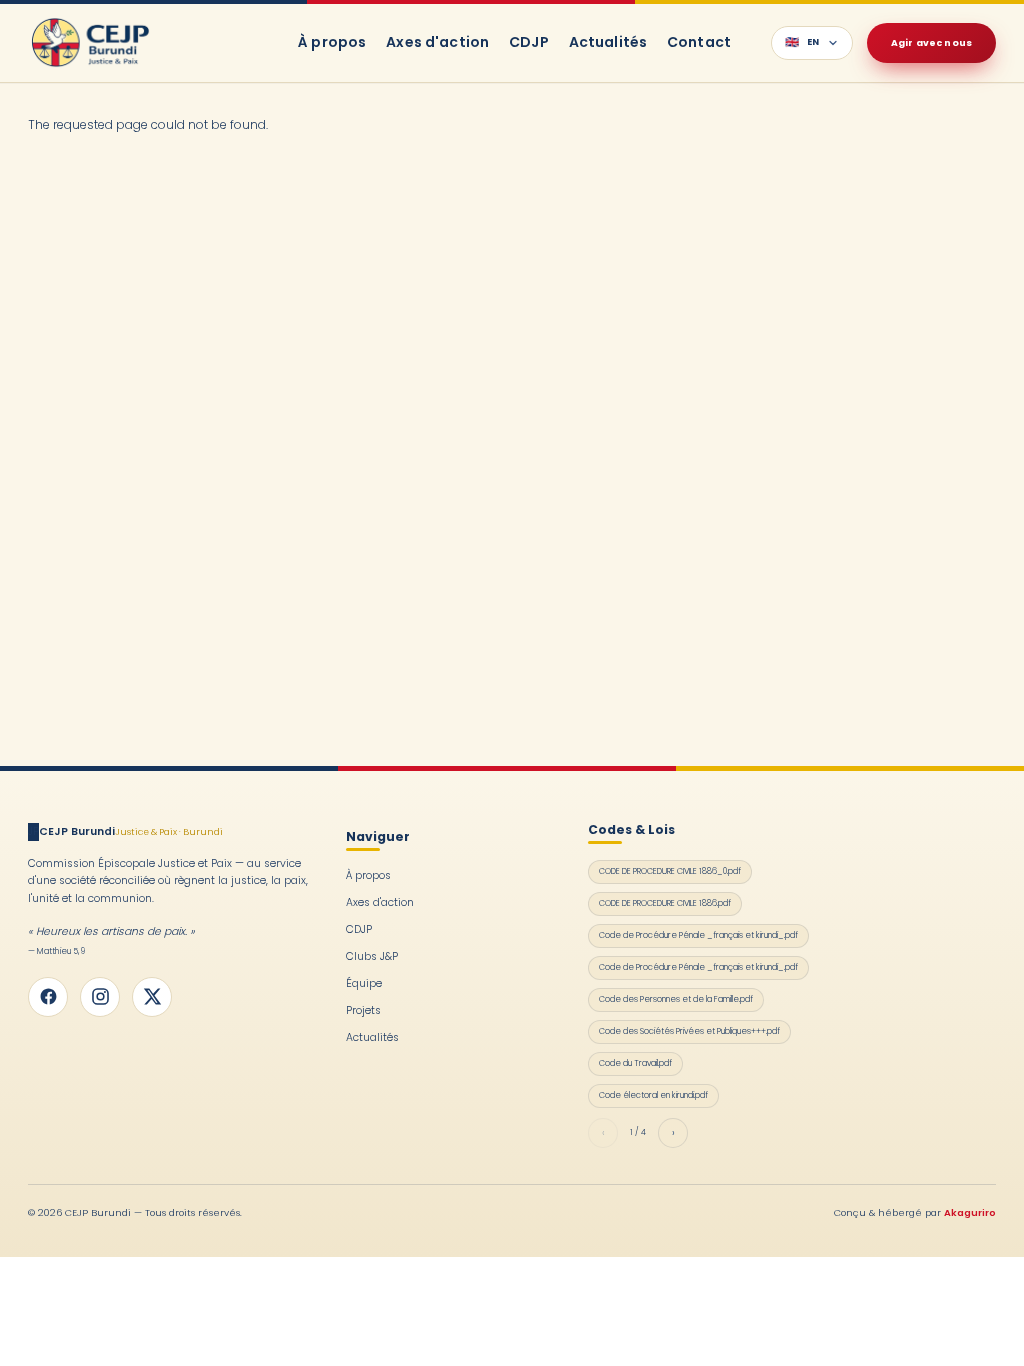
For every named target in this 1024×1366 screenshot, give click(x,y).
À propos (332, 42)
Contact (699, 42)
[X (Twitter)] (152, 997)
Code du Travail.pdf (635, 1063)
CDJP (529, 42)
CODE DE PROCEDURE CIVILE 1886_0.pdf (670, 871)
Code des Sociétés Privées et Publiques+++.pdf (689, 1031)
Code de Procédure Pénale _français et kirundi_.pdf (698, 935)
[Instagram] (100, 997)
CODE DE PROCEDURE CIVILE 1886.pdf (665, 903)
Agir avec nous (931, 42)
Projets (363, 1010)
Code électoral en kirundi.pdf (653, 1095)
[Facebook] (48, 997)
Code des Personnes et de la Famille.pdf (676, 999)
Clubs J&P (372, 956)
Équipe (364, 983)
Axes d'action (437, 42)
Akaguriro (970, 1212)
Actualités (608, 42)
